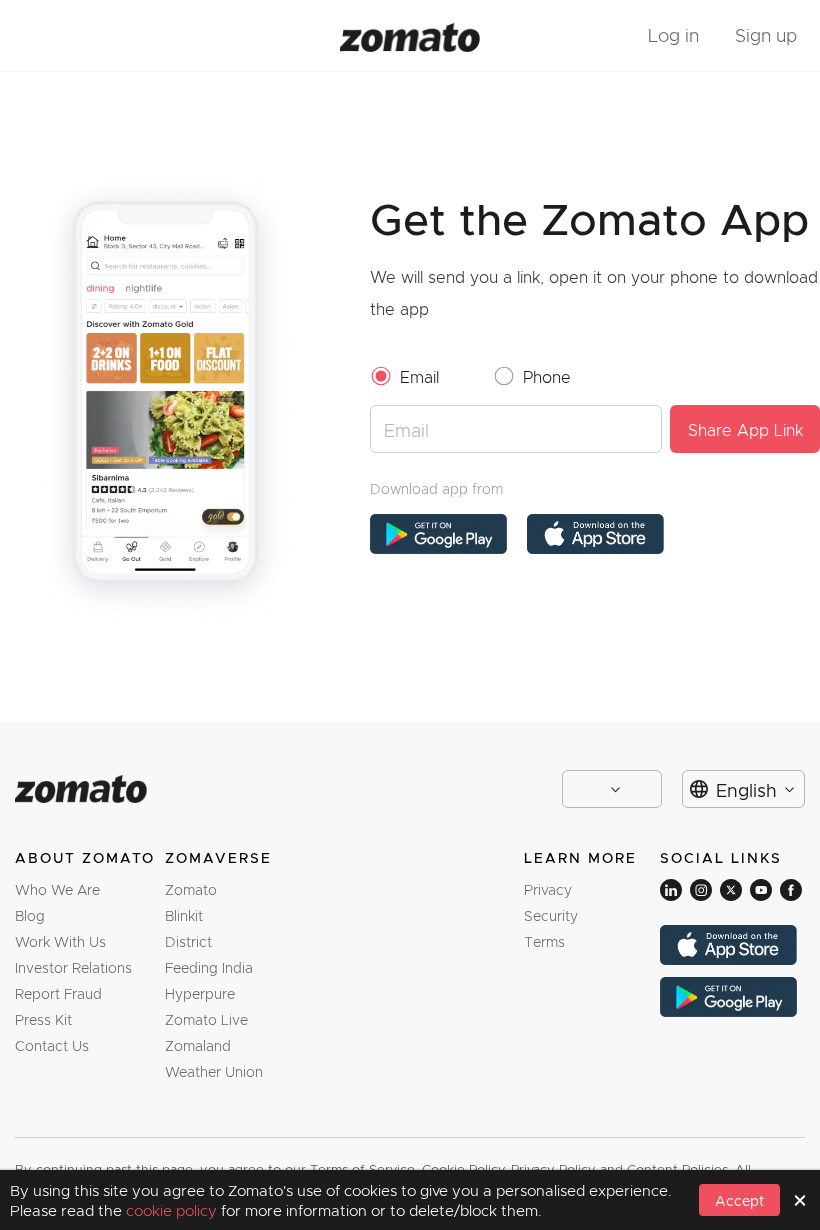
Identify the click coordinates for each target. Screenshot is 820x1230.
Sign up (766, 35)
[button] (739, 1200)
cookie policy (173, 1210)
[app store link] (438, 534)
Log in (673, 35)
